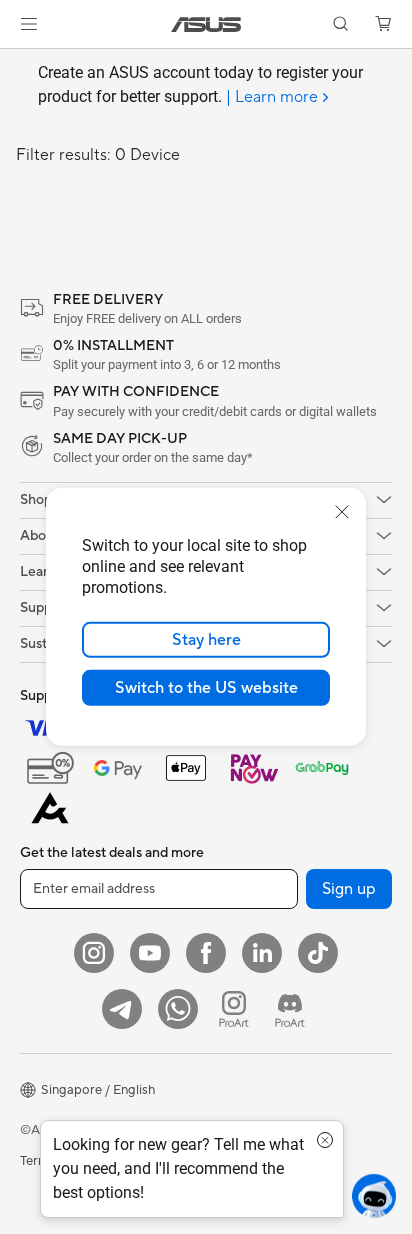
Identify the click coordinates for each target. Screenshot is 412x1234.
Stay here (206, 640)
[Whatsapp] (178, 1009)
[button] (29, 24)
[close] (342, 512)
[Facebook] (206, 953)
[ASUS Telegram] (122, 1009)
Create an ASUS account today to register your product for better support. (200, 85)
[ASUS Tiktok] (318, 953)
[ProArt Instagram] (234, 1009)
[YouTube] (150, 953)
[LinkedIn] (262, 953)
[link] (206, 24)
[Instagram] (94, 953)
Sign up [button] (349, 889)
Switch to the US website (206, 688)
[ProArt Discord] (290, 1009)
